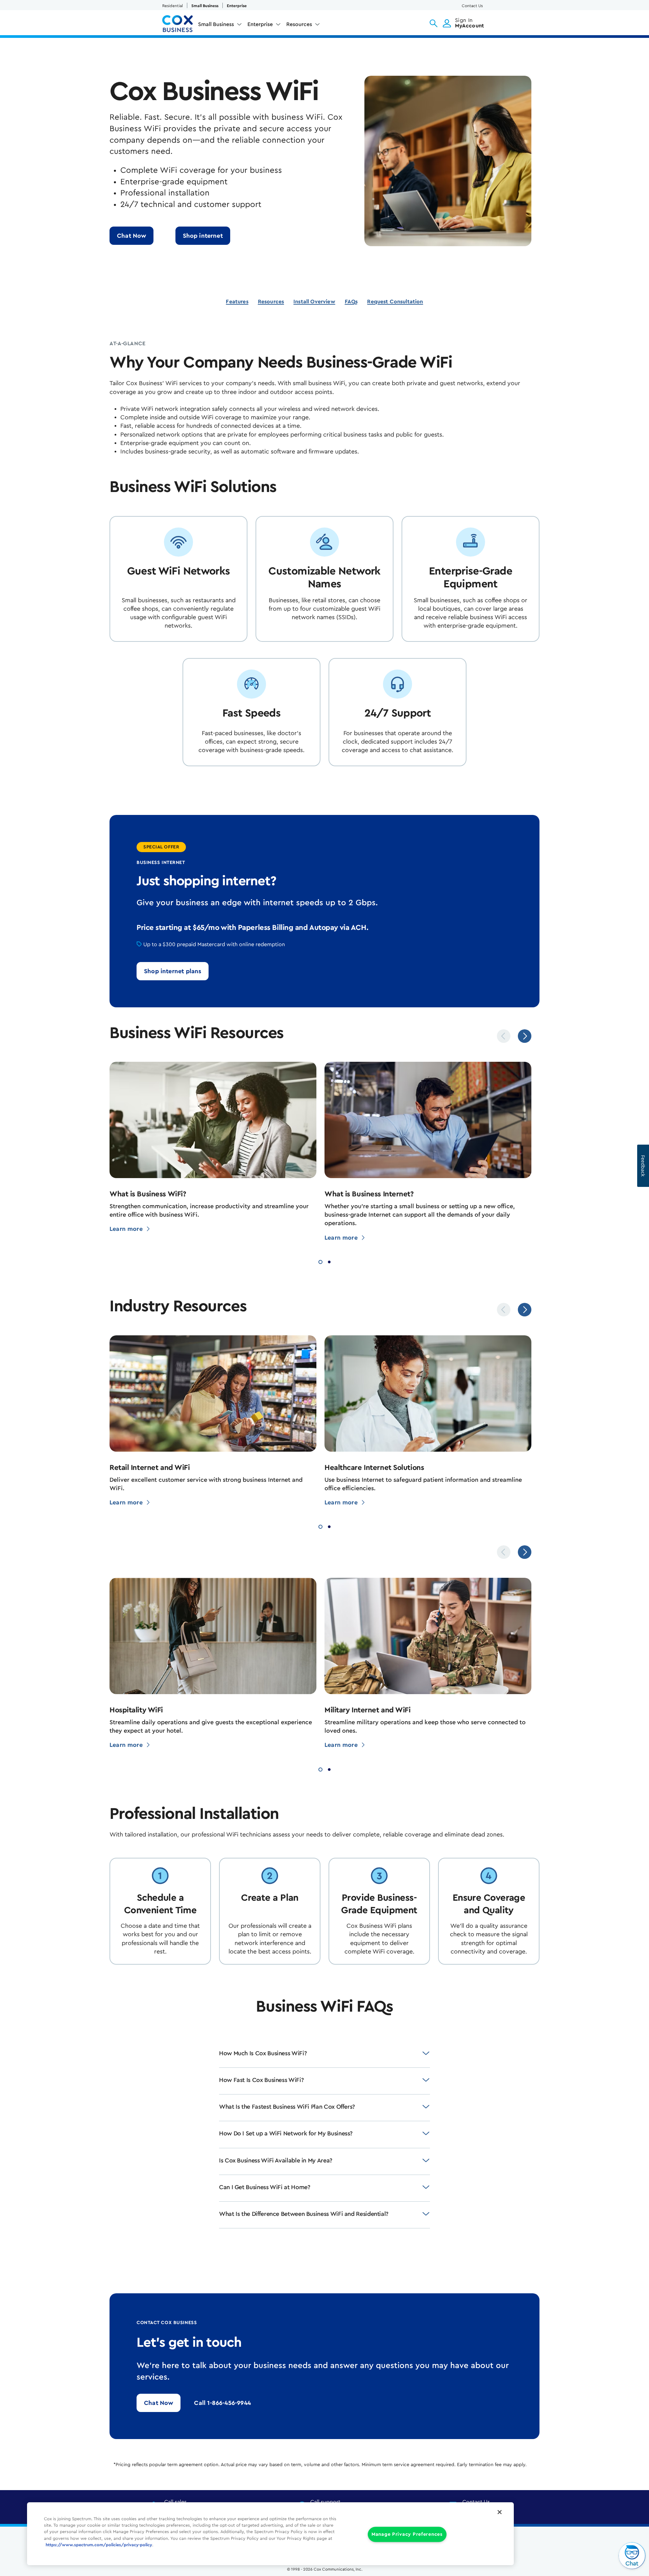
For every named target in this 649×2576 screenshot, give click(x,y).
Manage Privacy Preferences (407, 2535)
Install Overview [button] (314, 302)
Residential (173, 6)
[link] (203, 236)
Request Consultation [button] (395, 302)
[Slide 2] (329, 1261)
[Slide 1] (320, 1261)
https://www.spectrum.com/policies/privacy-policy (99, 2545)
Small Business (205, 6)
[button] (434, 23)
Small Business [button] (216, 24)
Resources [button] (299, 24)
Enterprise (237, 6)
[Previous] (504, 1036)
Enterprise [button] (260, 24)
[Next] (525, 1036)
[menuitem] (220, 26)
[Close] (500, 2512)
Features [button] (237, 302)
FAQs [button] (351, 302)
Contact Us (472, 6)
